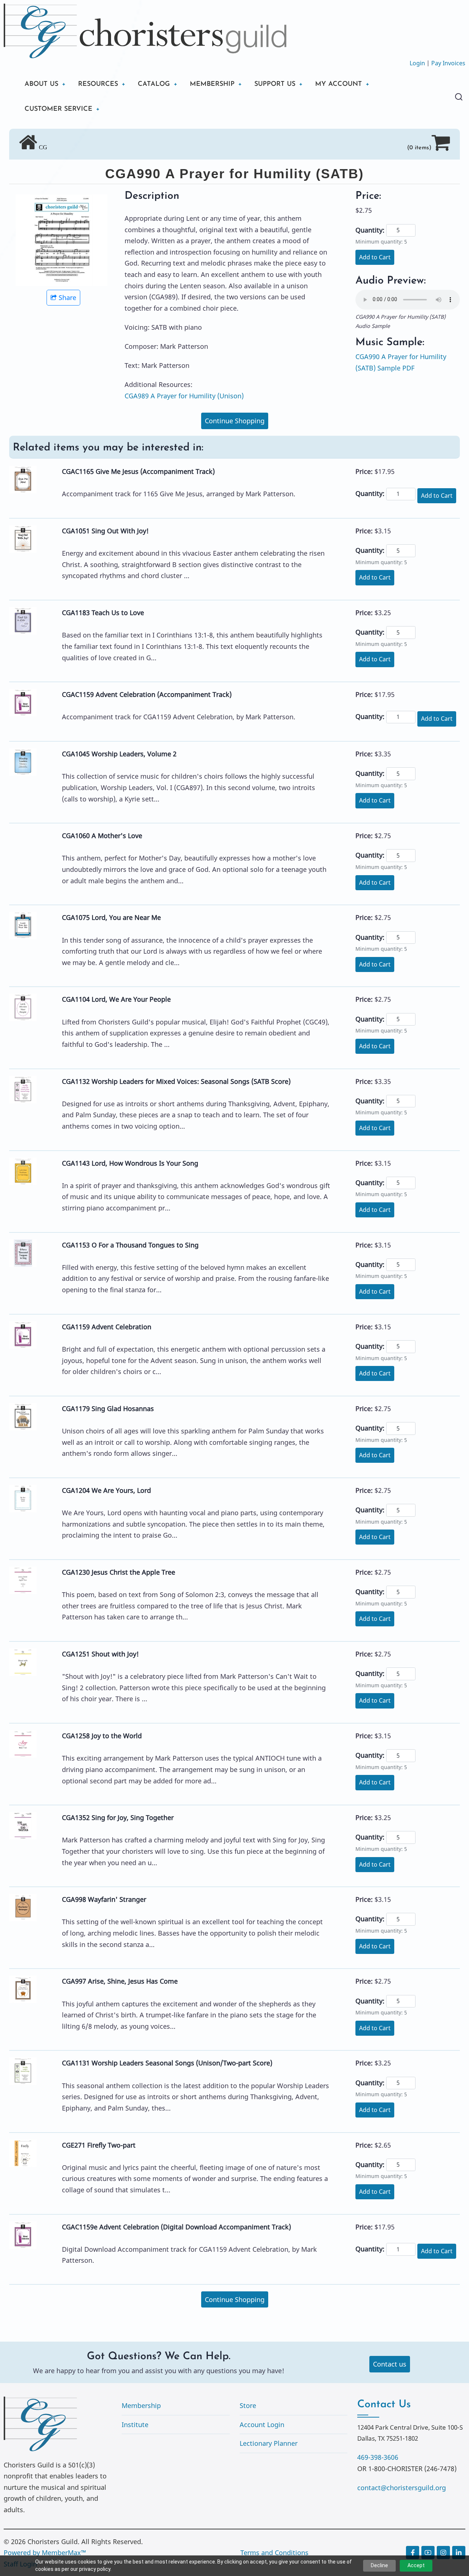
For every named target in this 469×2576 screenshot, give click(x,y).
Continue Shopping (235, 421)
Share (67, 297)
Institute (135, 2425)
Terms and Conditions (274, 2553)
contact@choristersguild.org (402, 2488)
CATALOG (154, 84)
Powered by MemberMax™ (45, 2553)
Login (417, 63)
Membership (141, 2405)
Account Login (262, 2425)
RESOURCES (98, 84)
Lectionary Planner (269, 2443)
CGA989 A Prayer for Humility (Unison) (184, 396)
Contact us (390, 2364)
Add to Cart (375, 257)
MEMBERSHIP (212, 84)
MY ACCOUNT (339, 84)
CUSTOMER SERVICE (58, 109)
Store (248, 2405)
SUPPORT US (275, 84)
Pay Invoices (448, 63)
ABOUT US (41, 84)
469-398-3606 (378, 2457)
